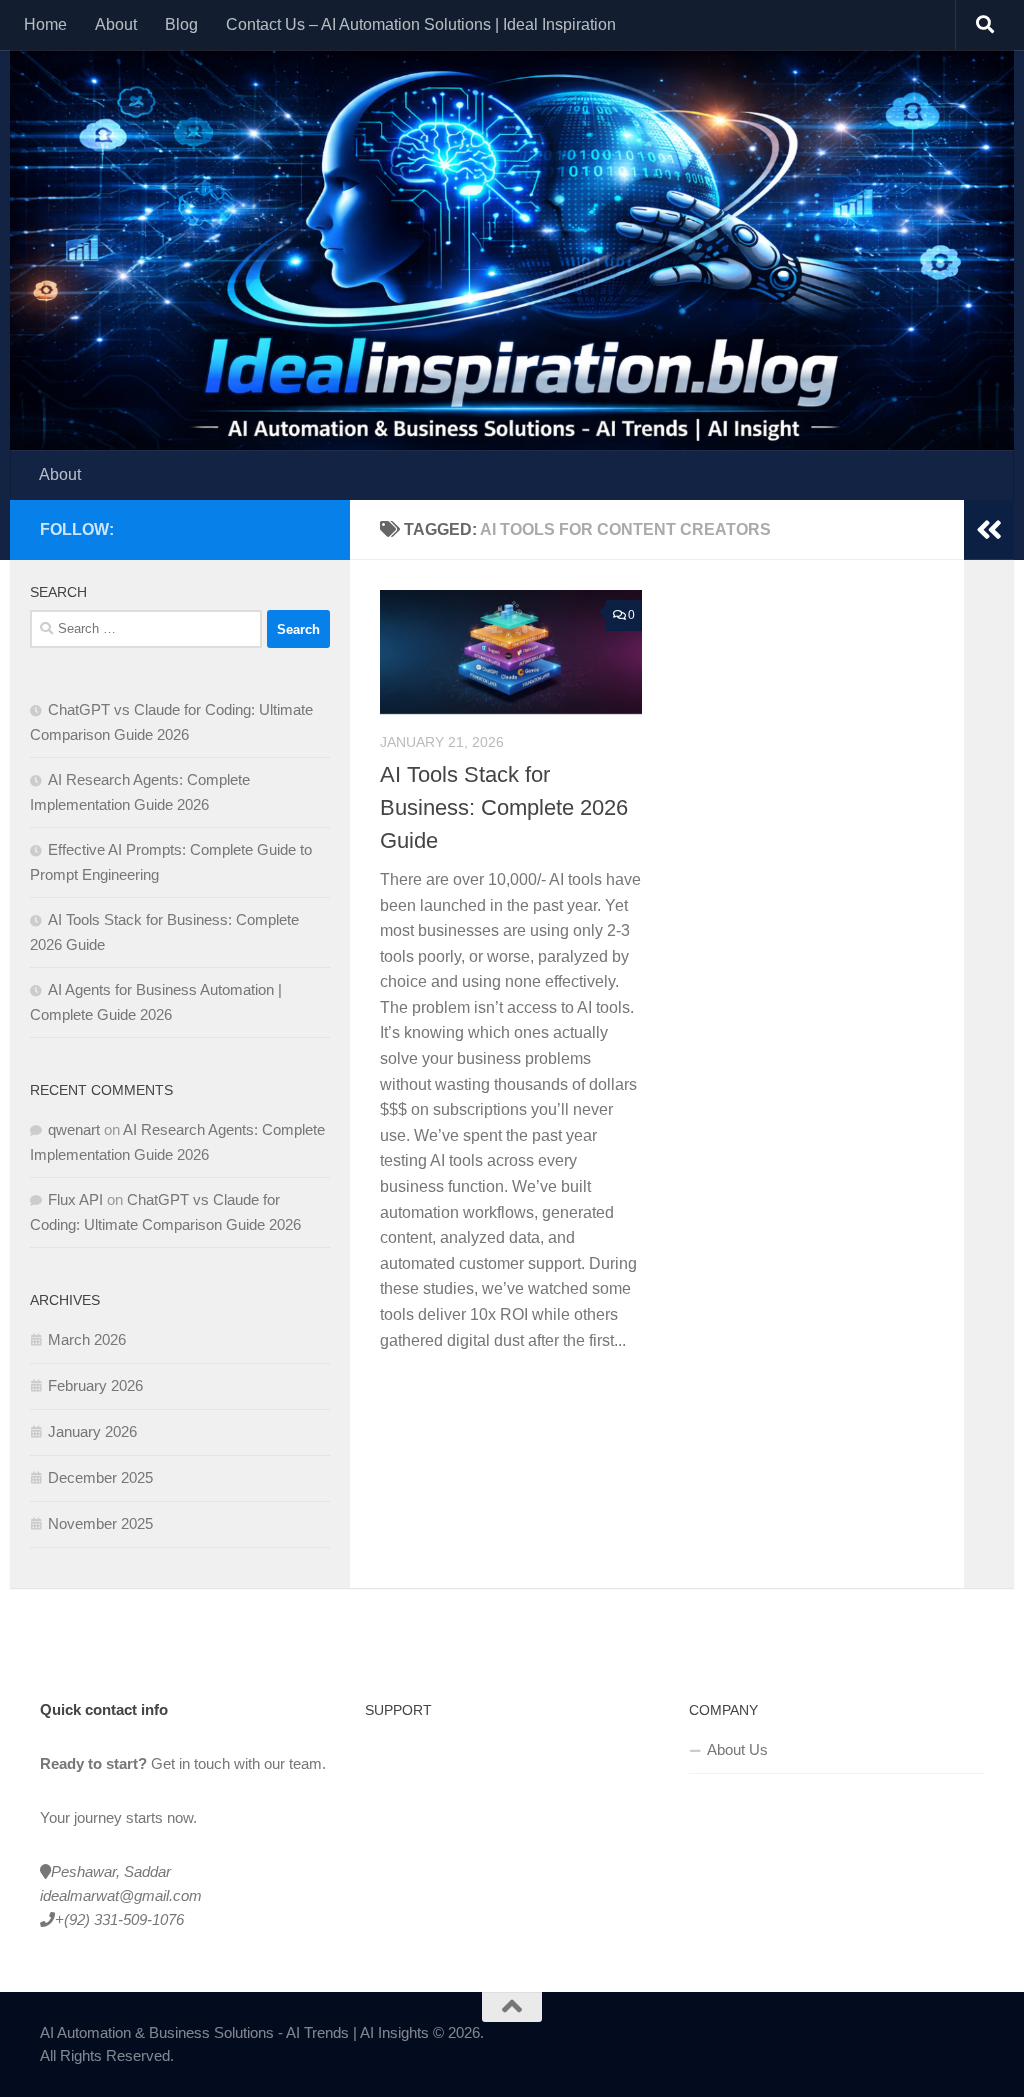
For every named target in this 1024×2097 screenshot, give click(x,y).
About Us (737, 1749)
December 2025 (100, 1477)
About (116, 24)
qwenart (74, 1129)
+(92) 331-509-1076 (119, 1919)
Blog (181, 24)
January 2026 (92, 1431)
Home (45, 24)
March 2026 (87, 1339)
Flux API (75, 1199)
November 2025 (100, 1523)
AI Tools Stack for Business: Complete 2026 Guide (504, 807)
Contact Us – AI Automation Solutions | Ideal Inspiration (421, 24)
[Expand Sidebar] (989, 530)
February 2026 (95, 1385)
